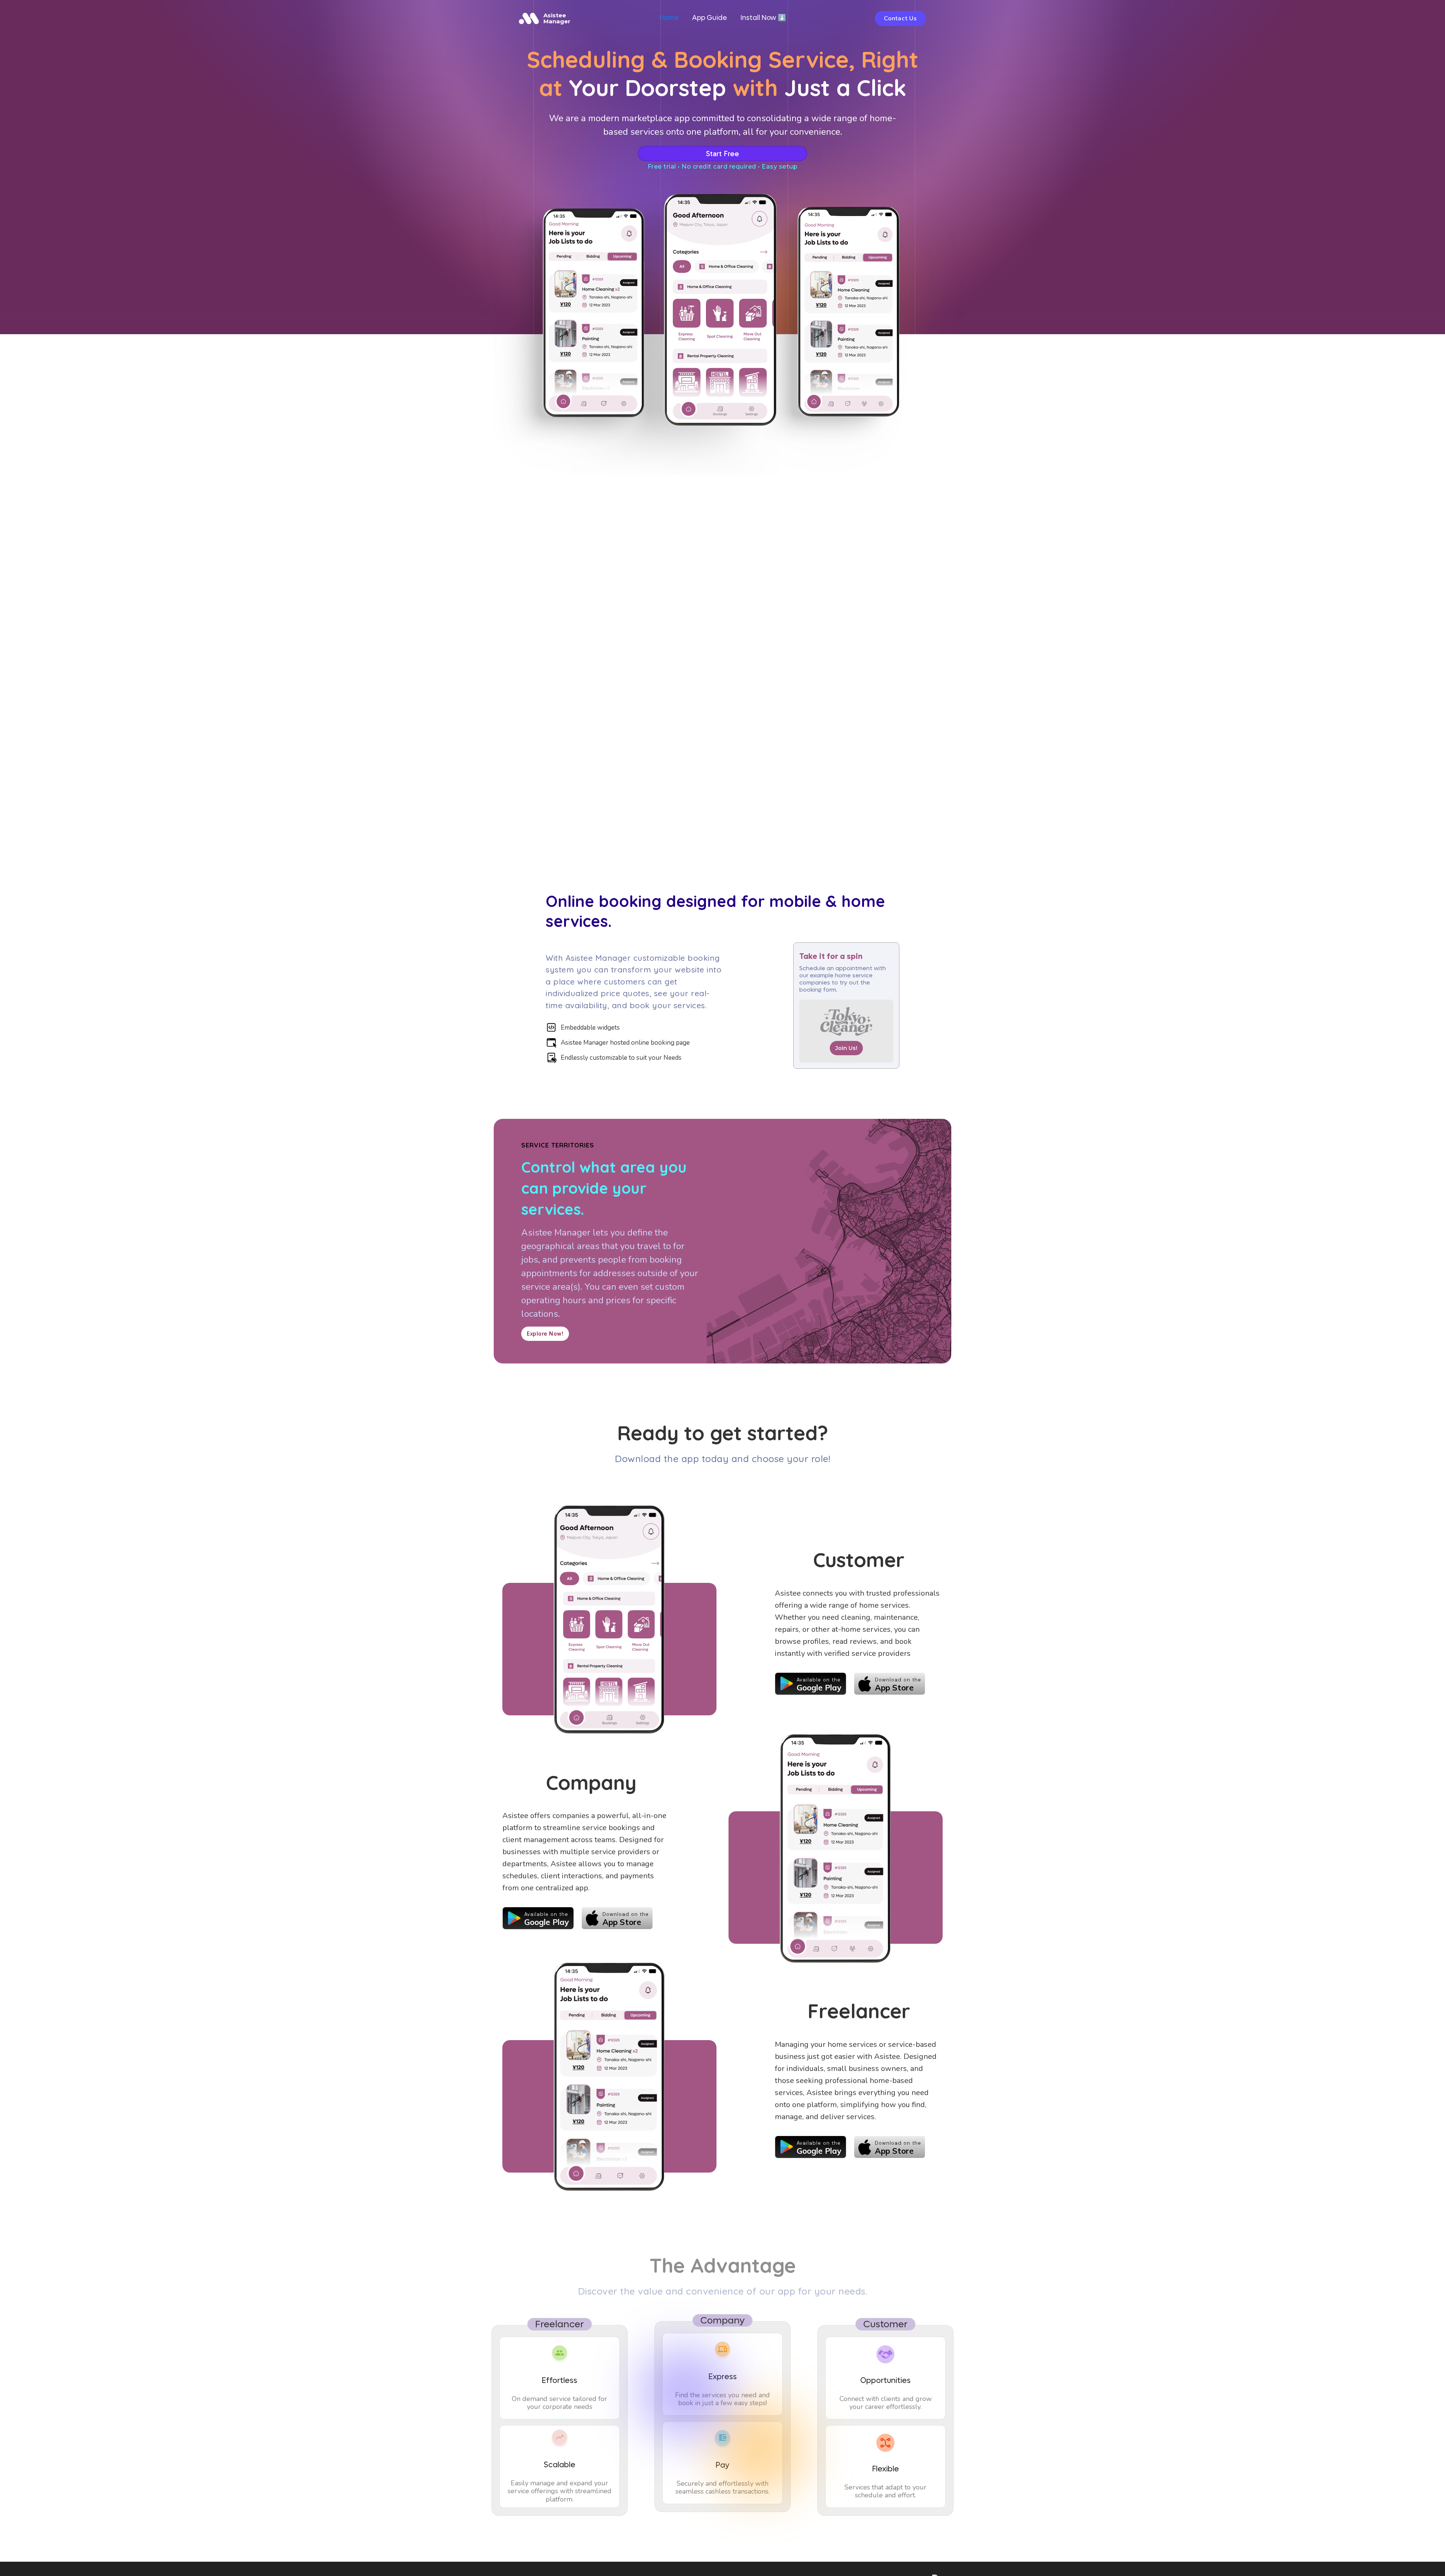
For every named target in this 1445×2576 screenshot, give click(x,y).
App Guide (710, 18)
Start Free (722, 154)
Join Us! (846, 1048)
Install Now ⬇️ (763, 18)
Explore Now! (545, 1334)
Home (669, 18)
